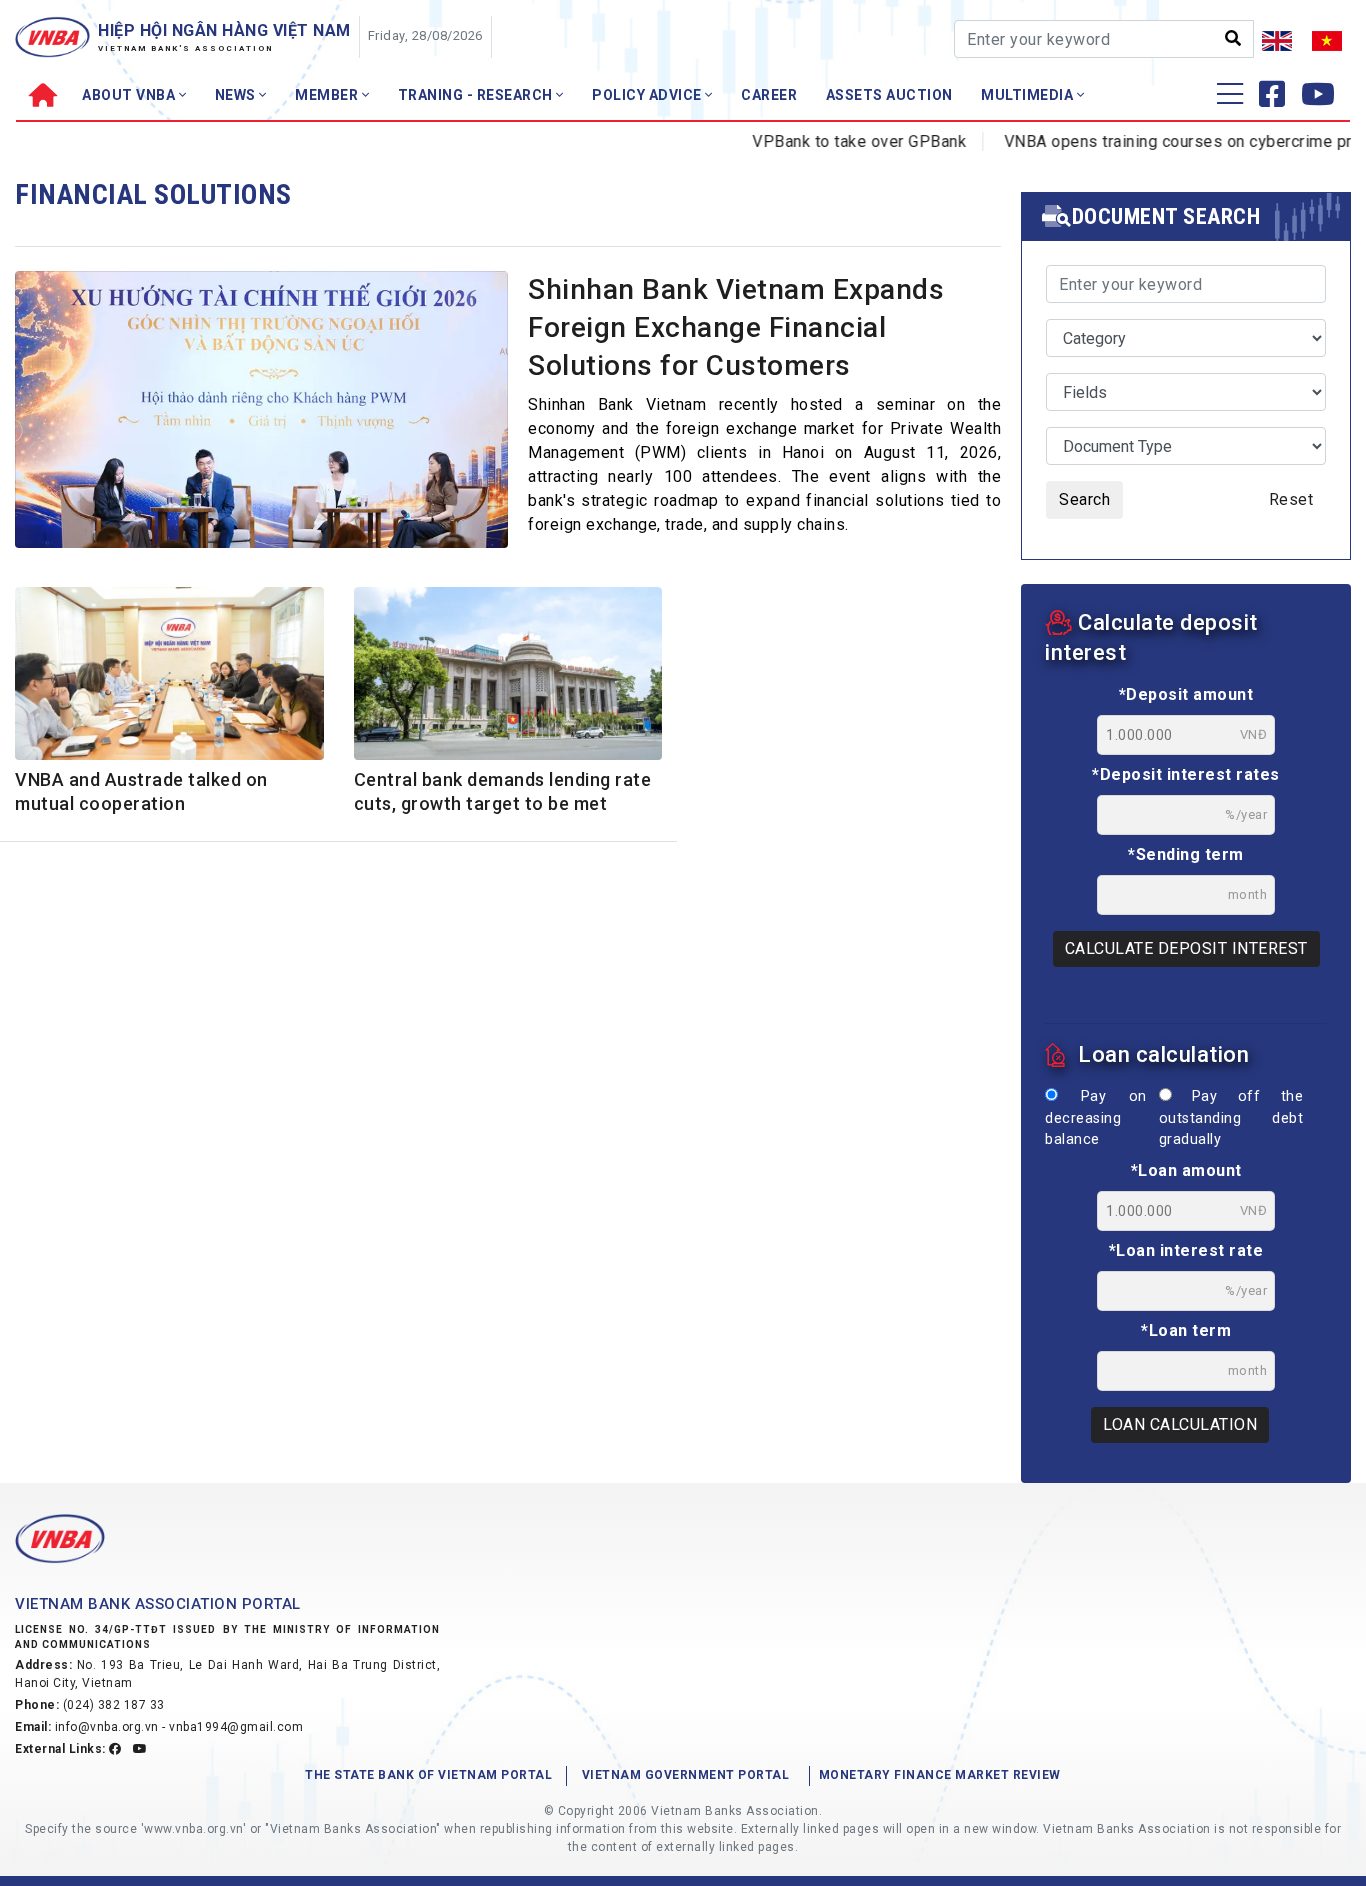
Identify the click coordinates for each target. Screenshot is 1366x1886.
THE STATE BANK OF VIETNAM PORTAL (428, 1775)
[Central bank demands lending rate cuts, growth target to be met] (508, 677)
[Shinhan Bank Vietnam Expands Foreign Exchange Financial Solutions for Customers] (261, 415)
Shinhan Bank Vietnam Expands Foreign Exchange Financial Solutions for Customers (736, 327)
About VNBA (130, 95)
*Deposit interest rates (1186, 774)
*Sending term (1186, 854)
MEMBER (328, 95)
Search (1084, 499)
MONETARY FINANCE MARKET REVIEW (940, 1775)
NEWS (237, 95)
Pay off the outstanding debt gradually (1231, 1118)
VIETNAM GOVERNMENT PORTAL (686, 1775)
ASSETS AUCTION (889, 95)
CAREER (769, 95)
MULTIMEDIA (1029, 95)
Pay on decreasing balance (1096, 1118)
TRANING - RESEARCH (477, 95)
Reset (1291, 499)
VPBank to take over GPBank (825, 141)
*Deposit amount (1186, 694)
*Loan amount (1186, 1170)
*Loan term (1186, 1330)
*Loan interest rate (1186, 1250)
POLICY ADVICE (648, 95)
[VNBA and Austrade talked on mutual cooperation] (169, 677)
